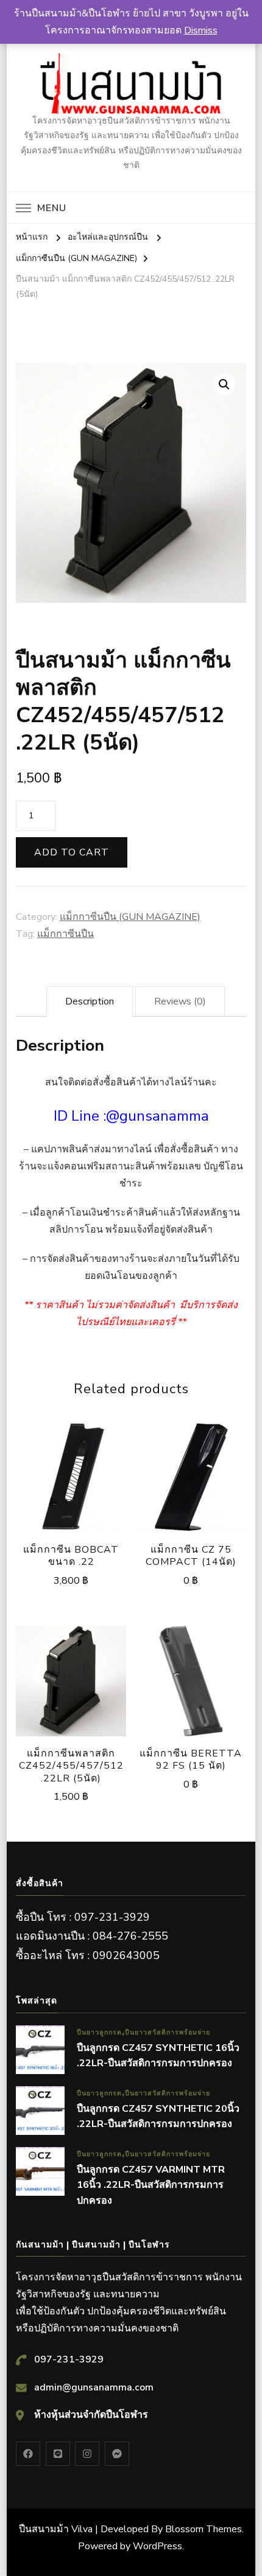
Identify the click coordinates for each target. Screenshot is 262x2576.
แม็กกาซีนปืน (65, 934)
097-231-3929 (69, 2359)
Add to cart (72, 852)
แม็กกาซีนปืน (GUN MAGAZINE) (130, 917)
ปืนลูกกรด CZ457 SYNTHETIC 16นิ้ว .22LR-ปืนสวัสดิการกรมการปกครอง (158, 2056)
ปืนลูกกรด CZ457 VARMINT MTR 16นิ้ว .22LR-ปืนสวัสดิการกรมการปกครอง (151, 2185)
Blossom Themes (204, 2529)
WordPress (158, 2546)
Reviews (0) (180, 1001)
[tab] (90, 1001)
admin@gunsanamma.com (94, 2387)
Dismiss (201, 30)
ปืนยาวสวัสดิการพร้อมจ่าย (168, 2032)
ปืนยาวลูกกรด (99, 2032)
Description (90, 1001)
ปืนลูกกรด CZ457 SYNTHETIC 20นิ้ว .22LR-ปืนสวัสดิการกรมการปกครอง (158, 2117)
